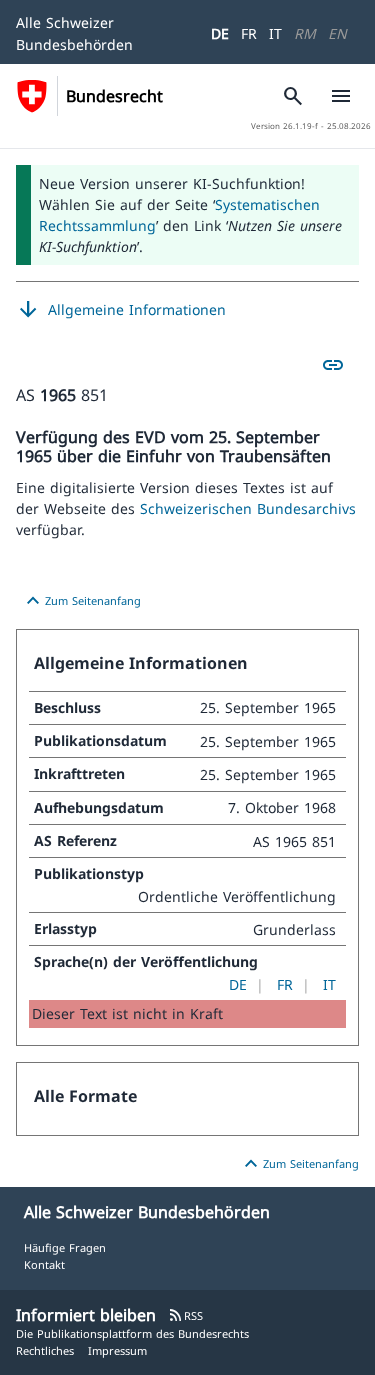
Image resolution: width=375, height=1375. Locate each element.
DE (220, 33)
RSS (185, 1315)
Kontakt (44, 1264)
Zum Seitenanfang (81, 601)
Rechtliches (45, 1350)
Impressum (117, 1350)
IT (275, 33)
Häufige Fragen (65, 1247)
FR (249, 33)
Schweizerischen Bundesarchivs (248, 508)
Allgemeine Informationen (121, 310)
